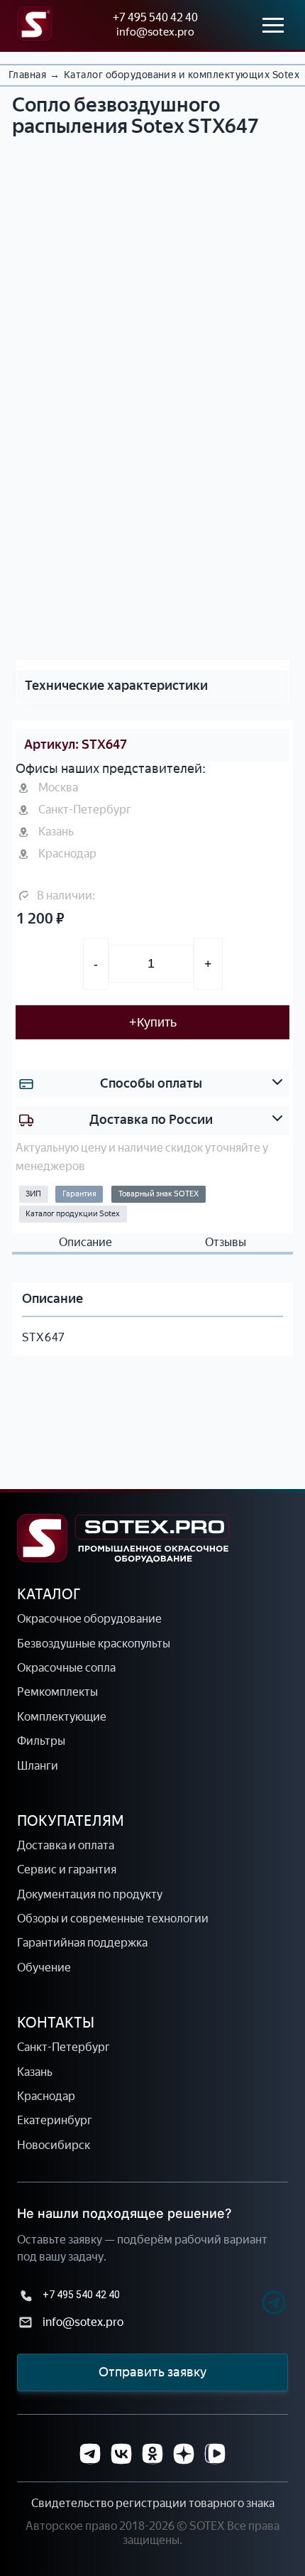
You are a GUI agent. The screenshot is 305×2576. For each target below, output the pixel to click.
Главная (27, 75)
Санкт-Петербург (63, 2047)
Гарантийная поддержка (82, 1943)
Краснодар (46, 2096)
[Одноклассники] (152, 2454)
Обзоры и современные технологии (113, 1919)
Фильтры (41, 1741)
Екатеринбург (55, 2120)
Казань (35, 2072)
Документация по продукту (90, 1894)
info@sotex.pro (155, 32)
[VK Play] (215, 2454)
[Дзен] (184, 2454)
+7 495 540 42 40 (155, 17)
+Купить (153, 1022)
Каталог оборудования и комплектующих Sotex (182, 75)
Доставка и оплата (66, 1845)
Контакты (56, 2023)
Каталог (49, 1594)
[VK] (121, 2454)
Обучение (44, 1968)
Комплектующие (62, 1717)
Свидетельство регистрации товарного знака (153, 2503)
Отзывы (226, 1243)
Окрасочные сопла (66, 1668)
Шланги (38, 1766)
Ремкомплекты (57, 1692)
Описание (85, 1243)
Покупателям (71, 1821)
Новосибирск (54, 2145)
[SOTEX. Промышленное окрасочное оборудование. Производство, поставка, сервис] (123, 1538)
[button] (139, 629)
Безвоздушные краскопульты (94, 1644)
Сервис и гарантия (67, 1869)
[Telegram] (249, 2304)
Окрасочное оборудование (89, 1619)
